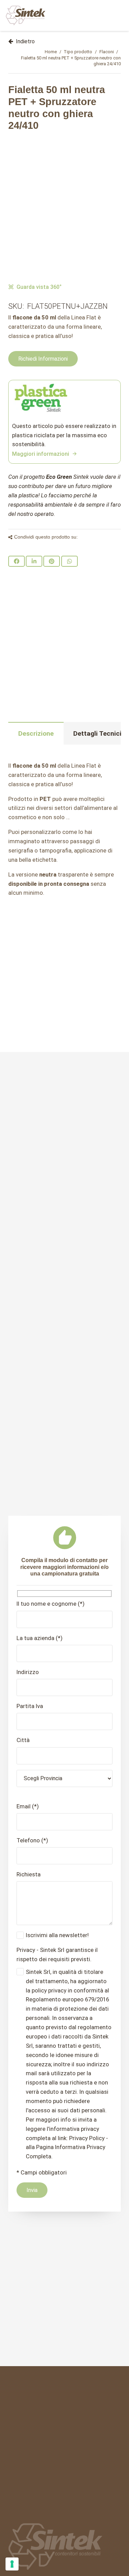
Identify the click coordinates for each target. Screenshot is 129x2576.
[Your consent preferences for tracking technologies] (12, 2564)
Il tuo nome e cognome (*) (51, 1604)
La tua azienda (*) (40, 1638)
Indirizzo (28, 1672)
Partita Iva (30, 1706)
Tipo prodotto (78, 52)
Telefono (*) (32, 1840)
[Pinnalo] (52, 561)
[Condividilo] (17, 561)
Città (23, 1740)
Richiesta (29, 1874)
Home (51, 52)
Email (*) (28, 1806)
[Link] (26, 15)
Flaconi (107, 52)
